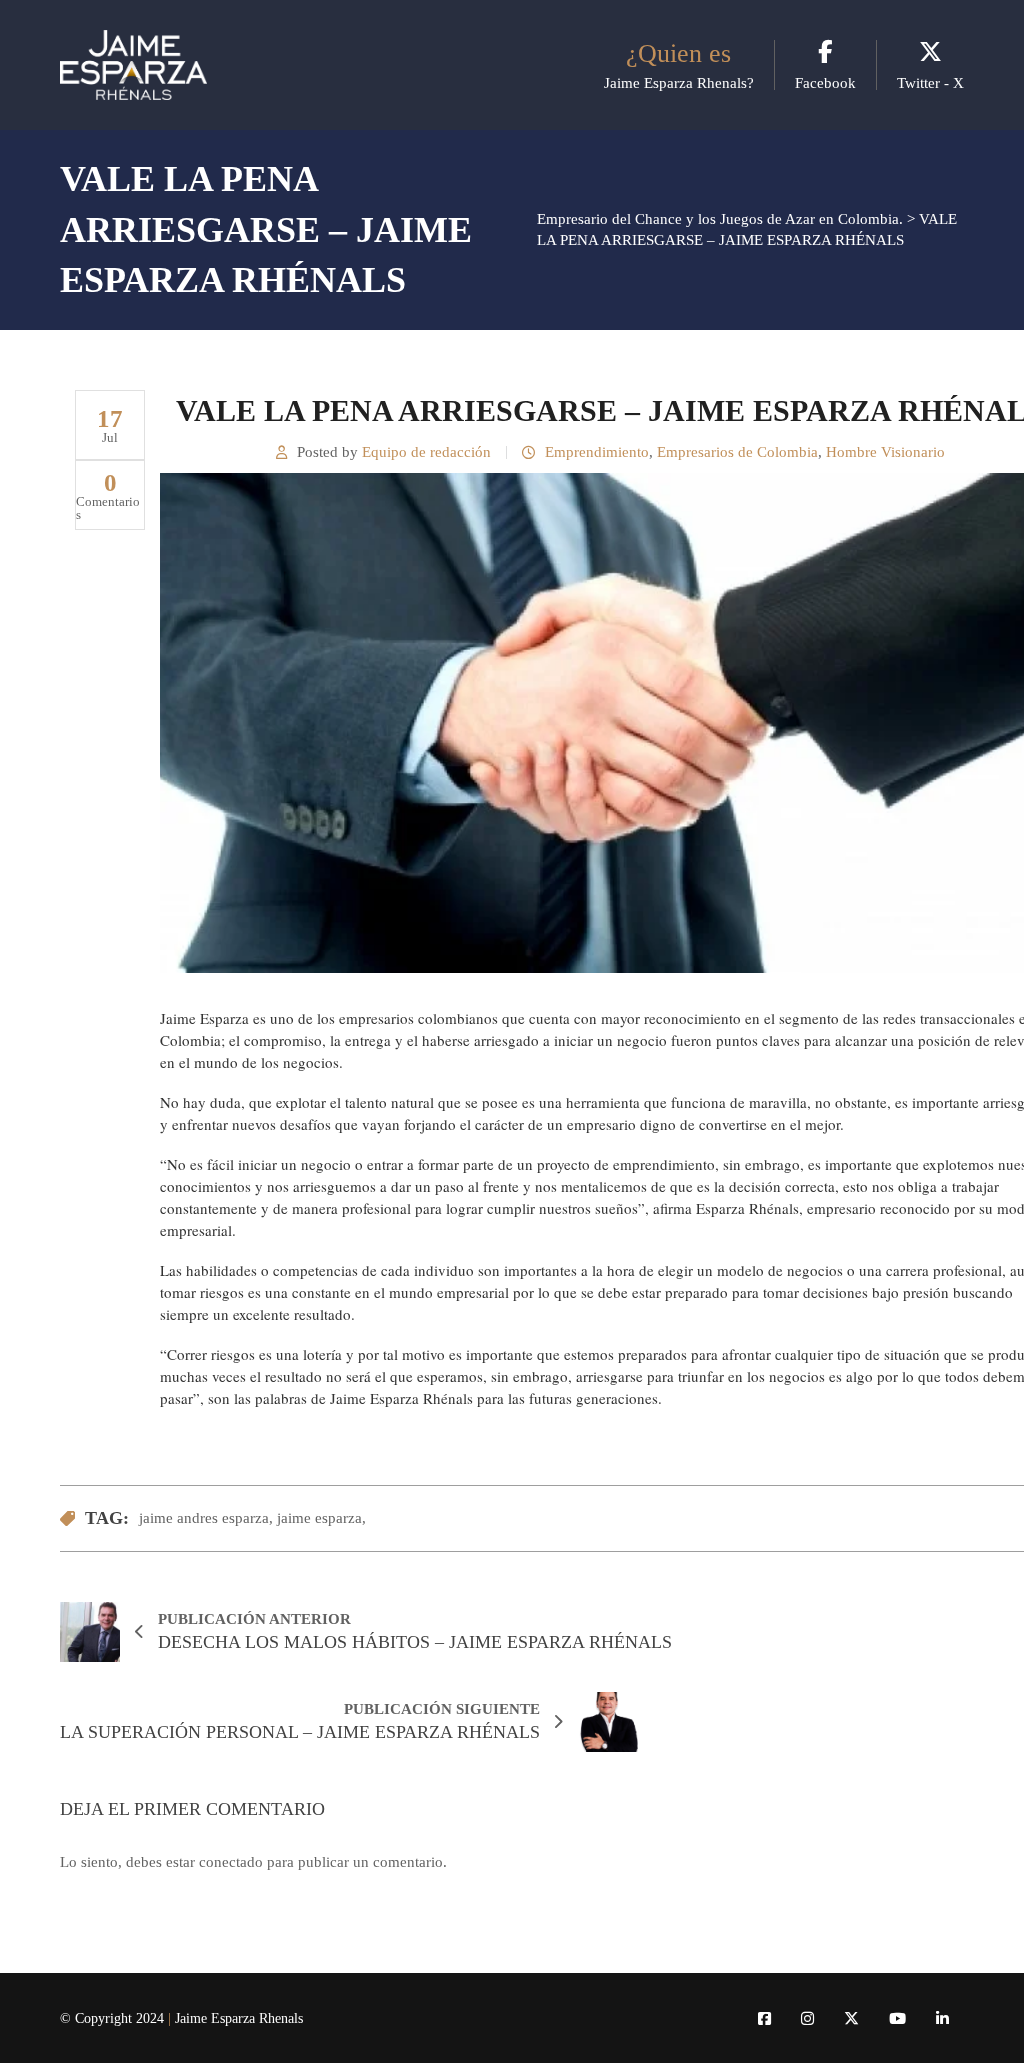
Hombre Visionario (885, 452)
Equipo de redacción (426, 452)
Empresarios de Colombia (737, 452)
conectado (231, 1862)
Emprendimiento (597, 452)
